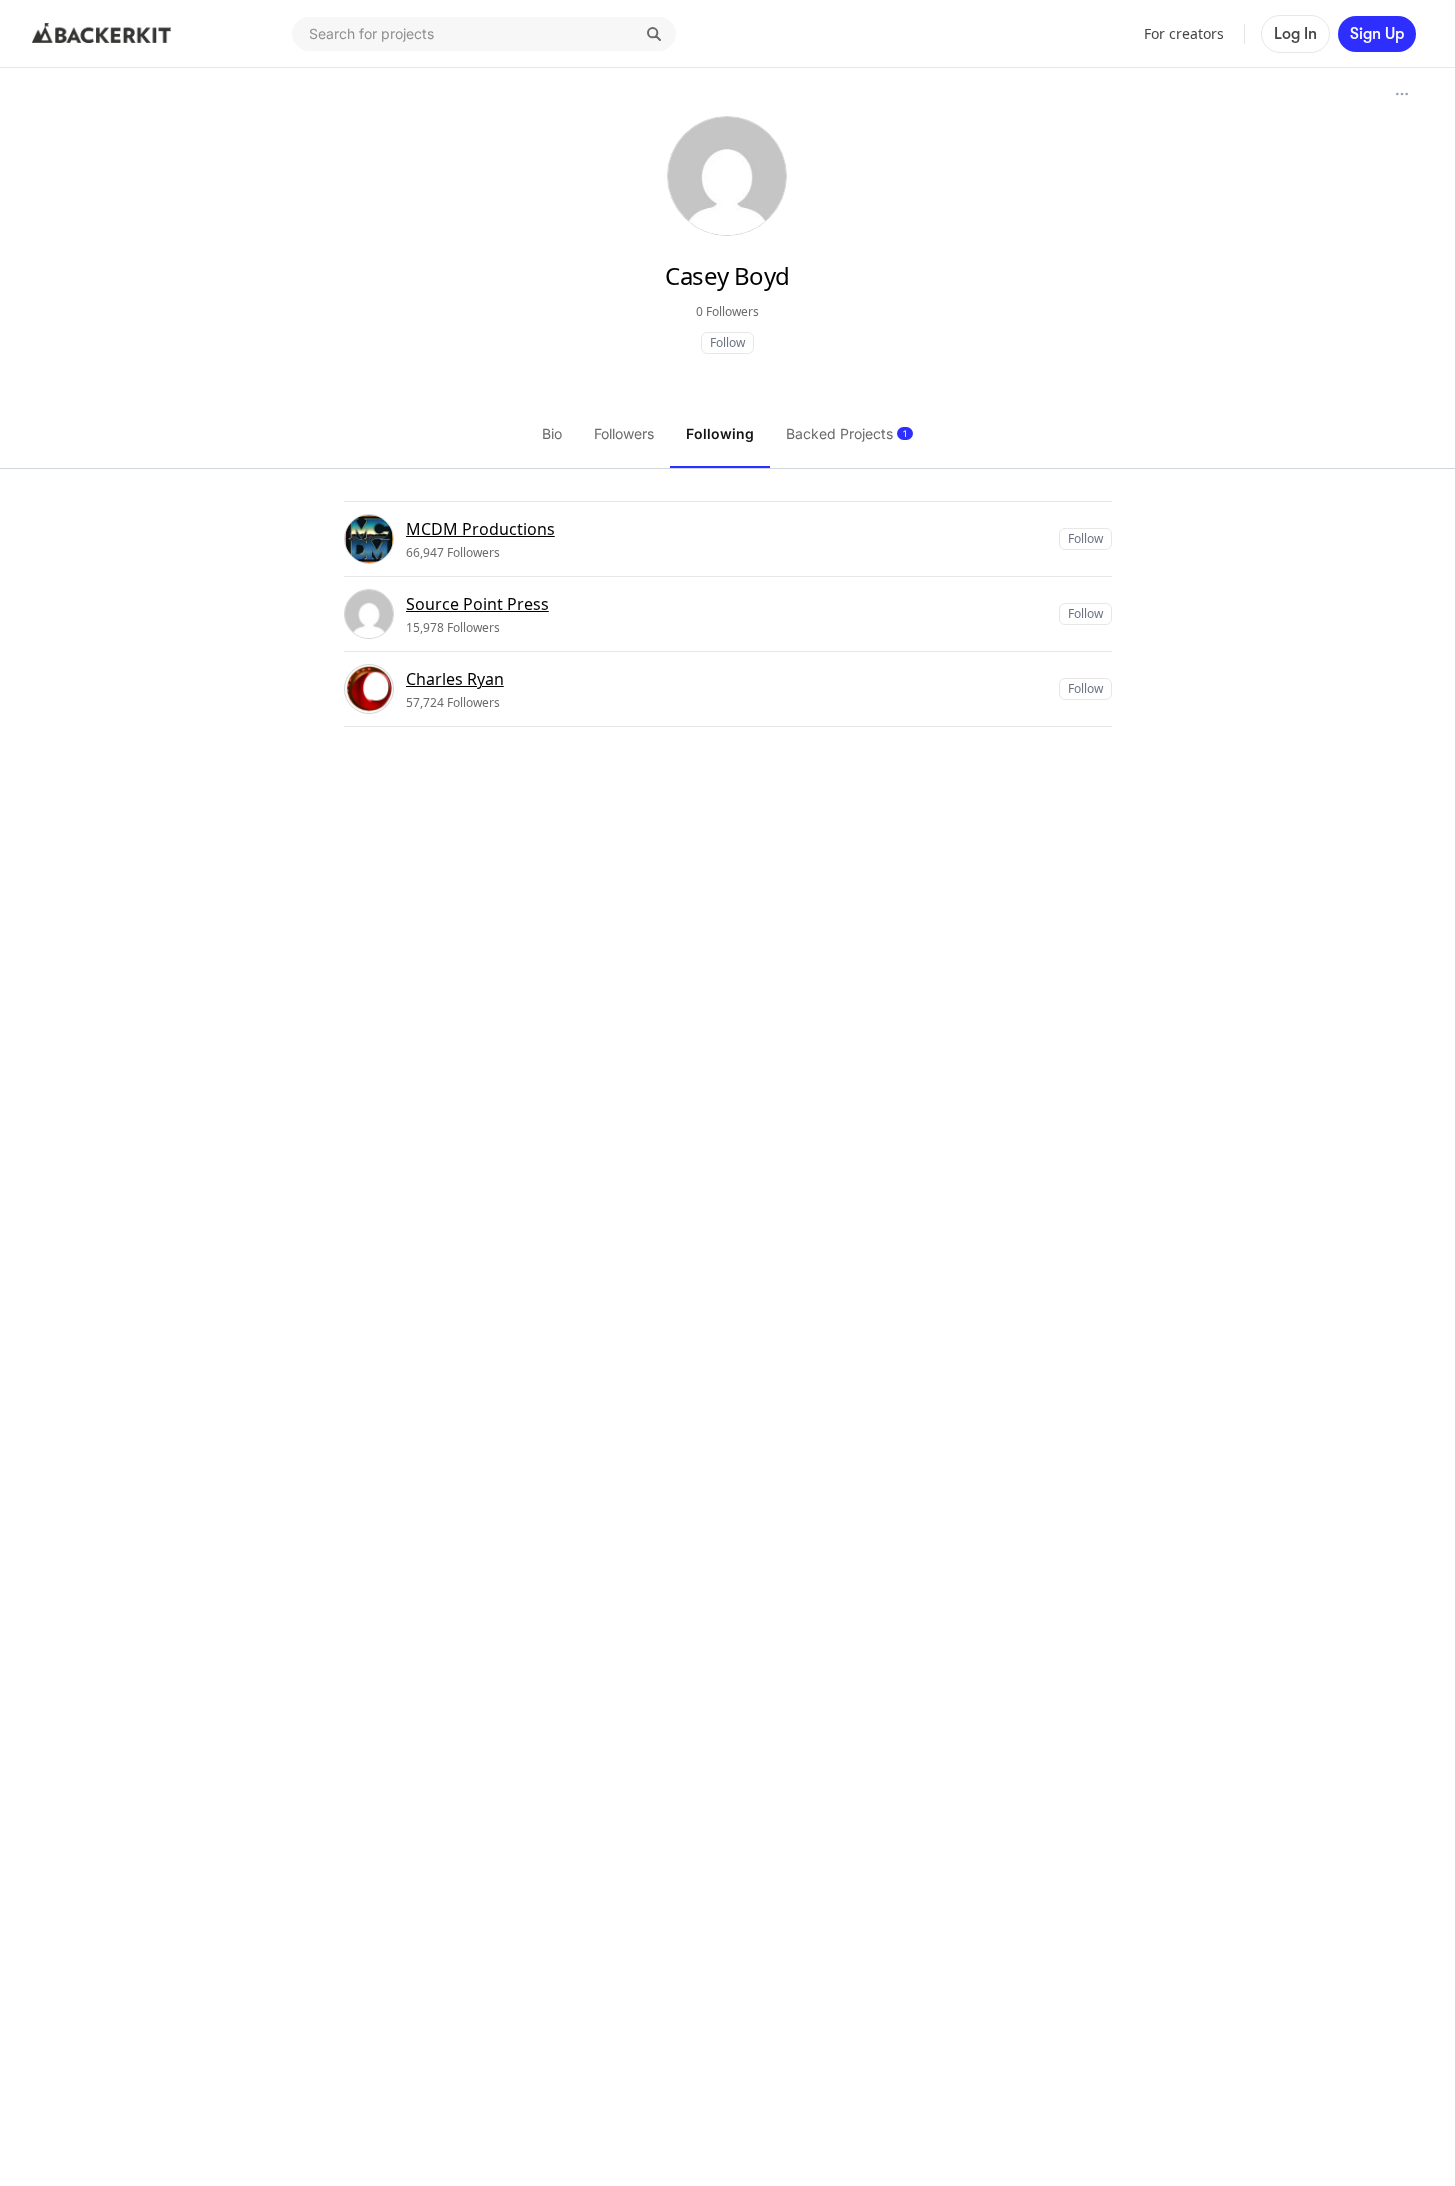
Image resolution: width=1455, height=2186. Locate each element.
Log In (1295, 34)
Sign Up (1377, 34)
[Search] (654, 34)
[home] (102, 34)
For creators (1184, 33)
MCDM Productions (480, 529)
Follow (727, 342)
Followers (624, 433)
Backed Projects (846, 433)
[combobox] (484, 34)
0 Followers (727, 311)
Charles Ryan (455, 679)
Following (720, 433)
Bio (552, 433)
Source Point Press (477, 604)
